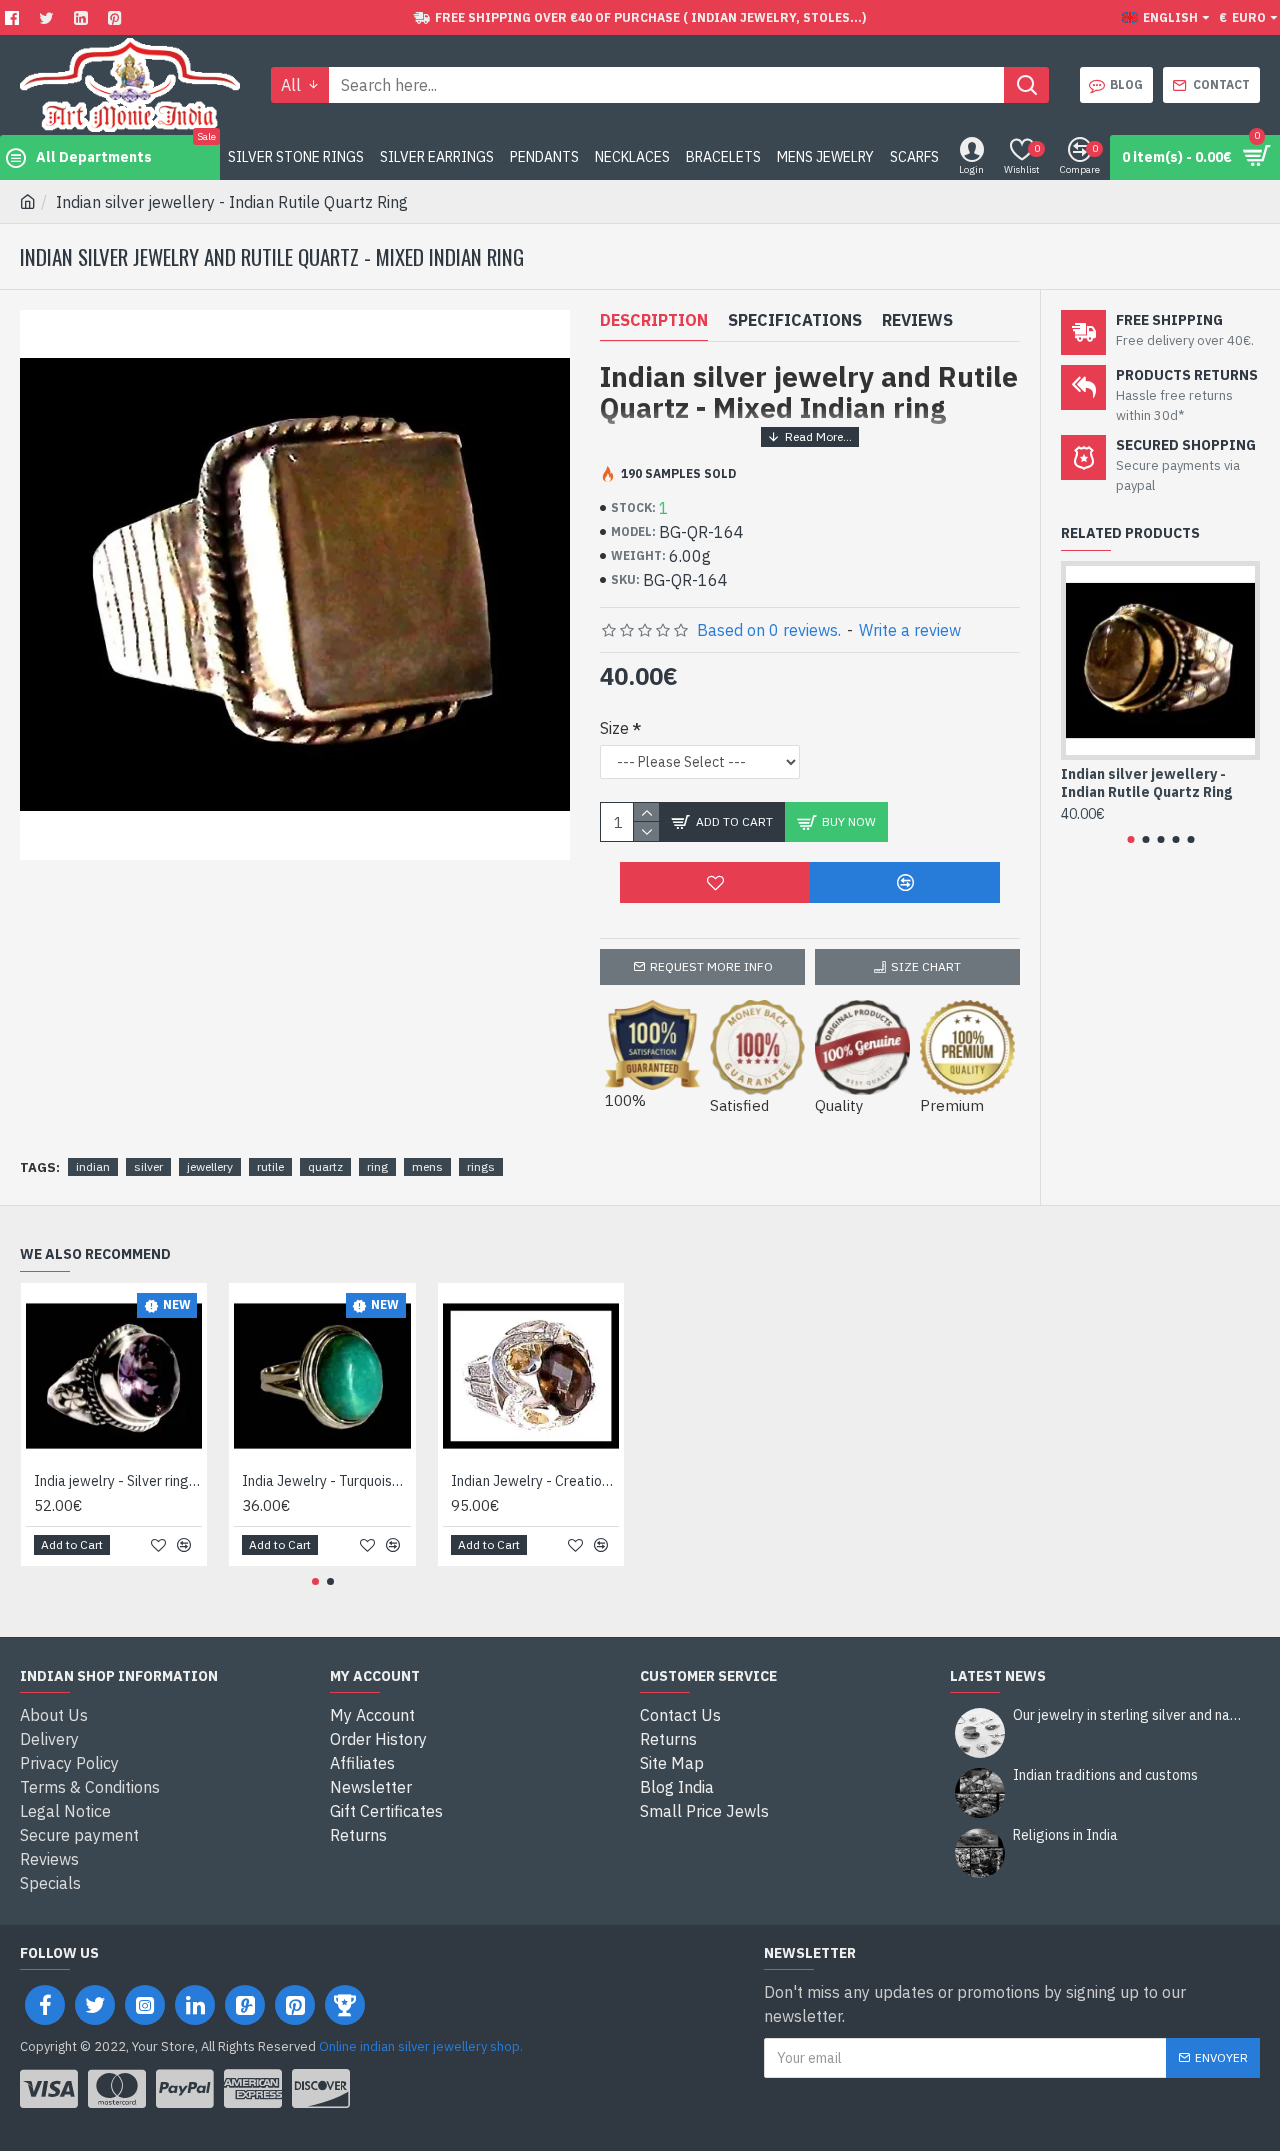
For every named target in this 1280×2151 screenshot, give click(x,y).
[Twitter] (49, 17)
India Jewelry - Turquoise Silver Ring (326, 1481)
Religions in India (1065, 1835)
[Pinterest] (117, 17)
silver (148, 1166)
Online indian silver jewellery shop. (421, 2046)
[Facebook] (14, 17)
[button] (1130, 839)
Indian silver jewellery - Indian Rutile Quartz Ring (1146, 783)
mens (427, 1166)
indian (93, 1166)
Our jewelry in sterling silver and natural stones (1130, 1715)
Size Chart (926, 966)
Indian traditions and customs (1105, 1775)
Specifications (795, 320)
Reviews (917, 320)
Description (654, 320)
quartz (325, 1166)
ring (377, 1166)
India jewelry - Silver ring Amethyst (118, 1481)
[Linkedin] (83, 17)
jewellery (210, 1166)
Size (614, 728)
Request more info (711, 966)
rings (481, 1166)
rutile (270, 1166)
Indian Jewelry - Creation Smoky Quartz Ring (535, 1481)
